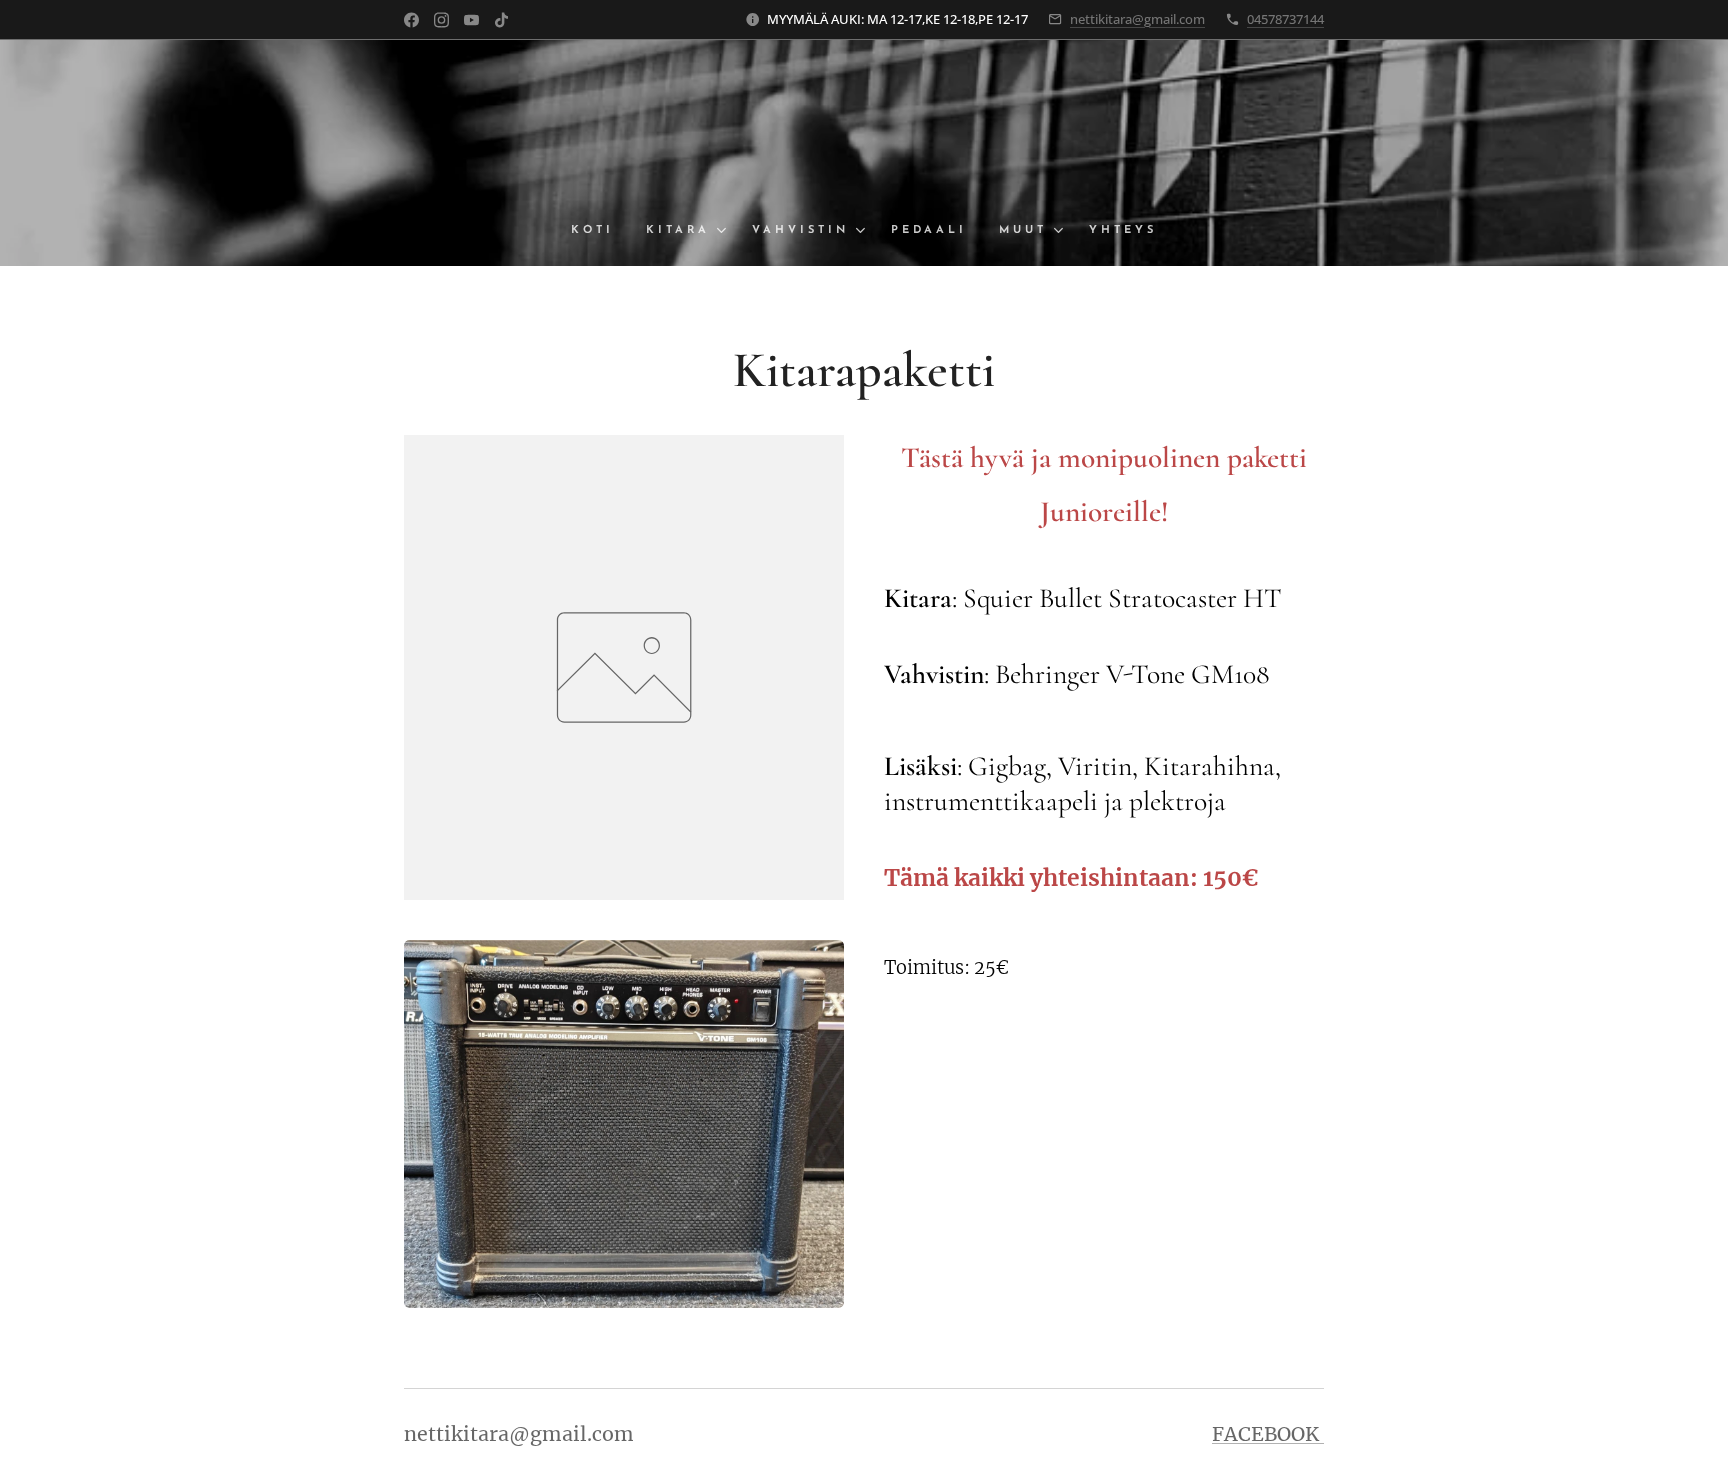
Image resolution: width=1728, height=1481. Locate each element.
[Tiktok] (501, 20)
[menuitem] (600, 231)
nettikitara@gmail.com (1137, 19)
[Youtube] (471, 20)
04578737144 (1285, 19)
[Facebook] (411, 20)
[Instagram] (441, 20)
